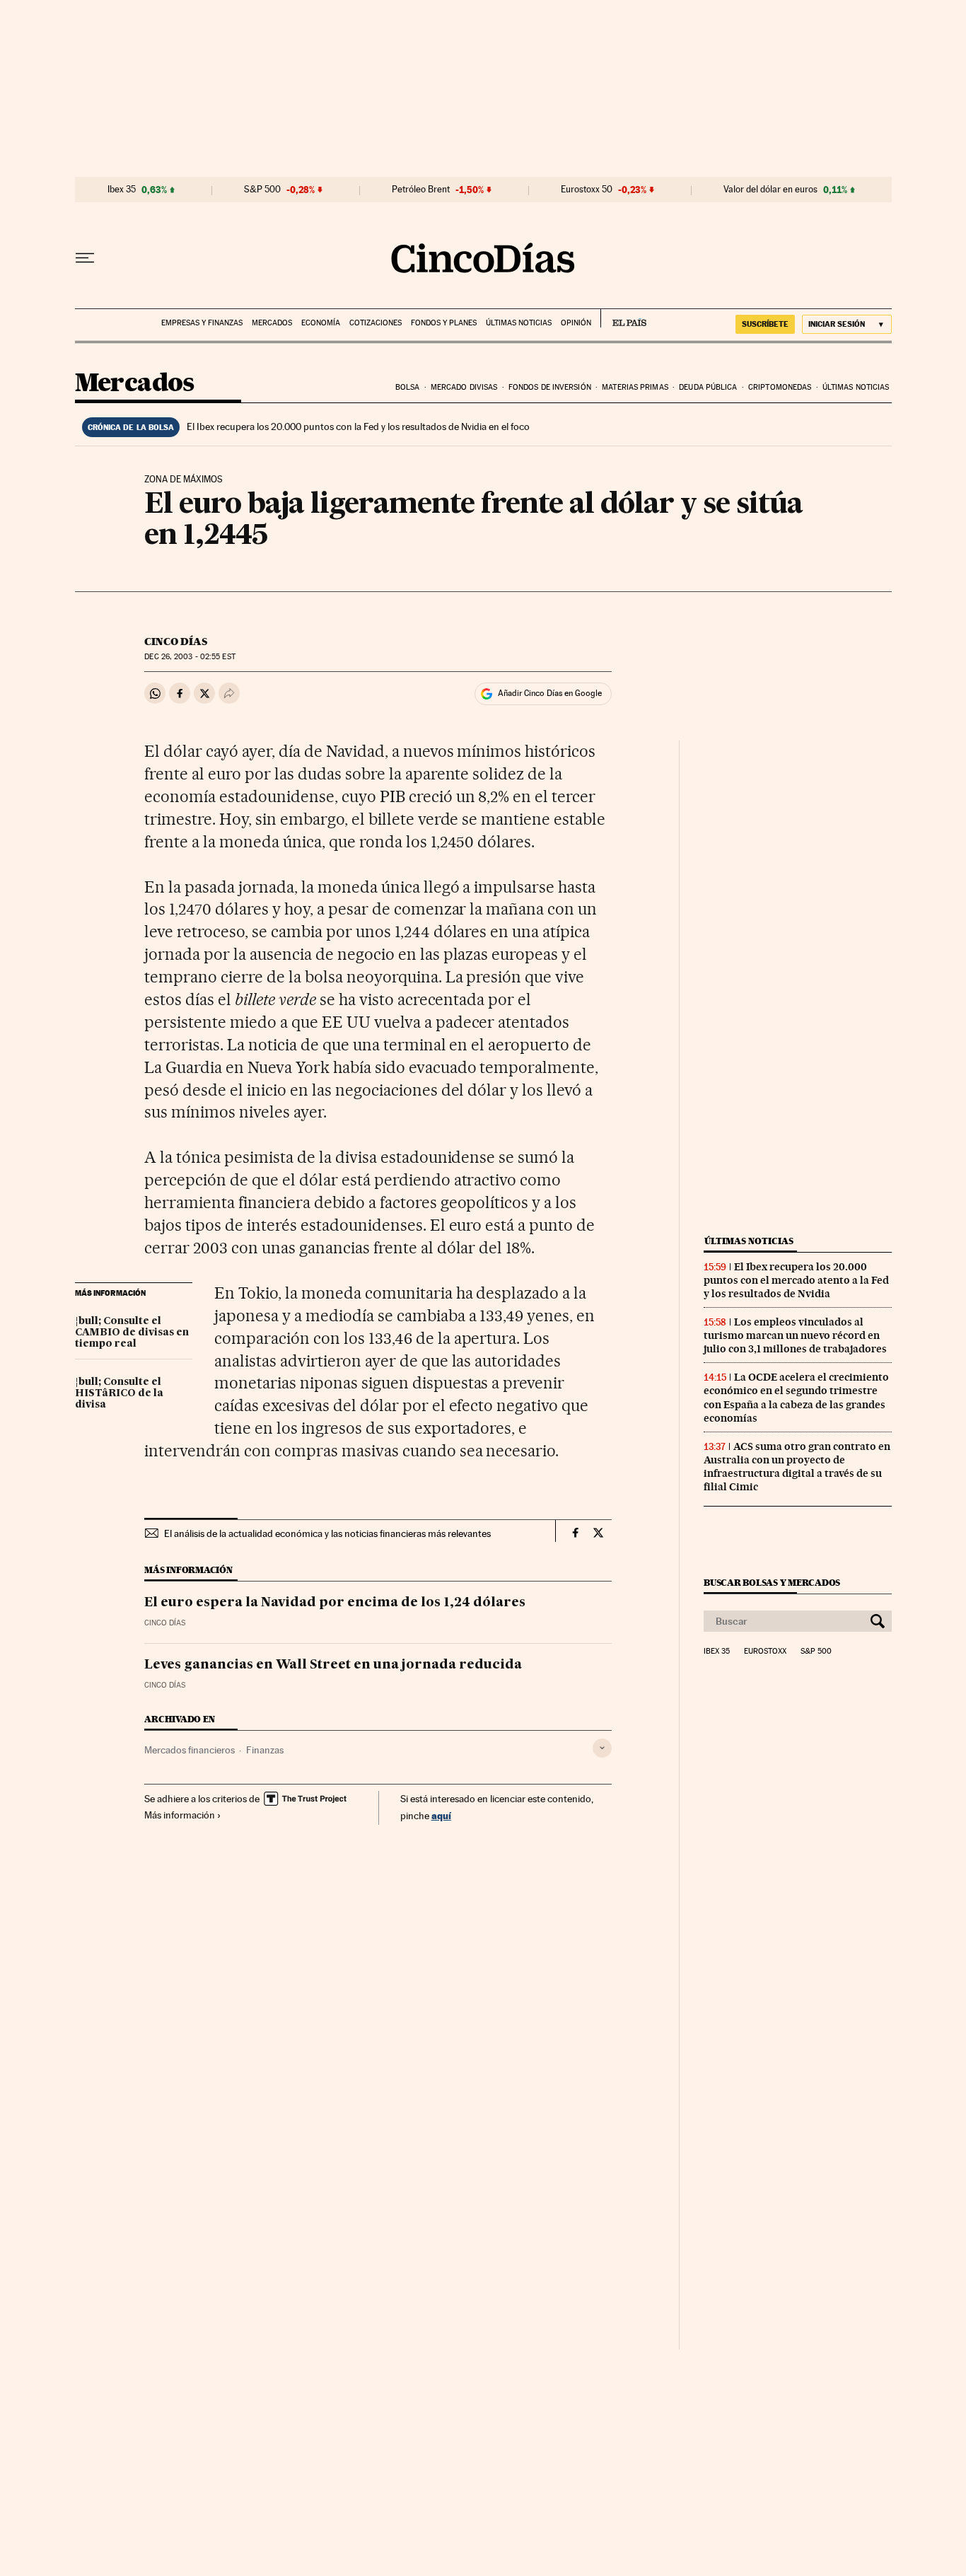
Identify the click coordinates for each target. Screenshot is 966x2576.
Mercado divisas (464, 387)
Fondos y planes (444, 323)
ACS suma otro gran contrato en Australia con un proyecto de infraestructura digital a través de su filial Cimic (797, 1467)
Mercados (272, 323)
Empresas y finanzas (202, 323)
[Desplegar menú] (85, 258)
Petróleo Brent (421, 190)
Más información (180, 1815)
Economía (321, 323)
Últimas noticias (519, 323)
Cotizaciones (376, 323)
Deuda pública (708, 387)
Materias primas (635, 387)
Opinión (576, 323)
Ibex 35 (122, 190)
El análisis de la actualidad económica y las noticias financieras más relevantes (327, 1533)
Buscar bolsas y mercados (772, 1583)
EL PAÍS (623, 318)
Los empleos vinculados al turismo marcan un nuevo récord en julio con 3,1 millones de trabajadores (795, 1335)
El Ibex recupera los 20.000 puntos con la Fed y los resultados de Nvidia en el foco (358, 427)
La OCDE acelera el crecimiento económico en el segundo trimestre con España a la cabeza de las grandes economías (796, 1397)
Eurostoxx (765, 1652)
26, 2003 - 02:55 (190, 657)
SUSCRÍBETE (765, 324)
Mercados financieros (190, 1750)
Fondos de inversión (550, 387)
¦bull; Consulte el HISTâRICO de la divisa (119, 1393)
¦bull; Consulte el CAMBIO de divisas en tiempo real (132, 1333)
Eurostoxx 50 (587, 190)
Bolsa (408, 387)
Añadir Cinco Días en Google (550, 693)
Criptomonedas (780, 387)
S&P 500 (262, 190)
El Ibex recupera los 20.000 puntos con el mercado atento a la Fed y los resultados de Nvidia (796, 1280)
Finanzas (265, 1750)
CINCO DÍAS (176, 642)
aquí (441, 1815)
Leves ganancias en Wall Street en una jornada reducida (333, 1665)
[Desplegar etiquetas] (602, 1748)
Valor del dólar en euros (770, 190)
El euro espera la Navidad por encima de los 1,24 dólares (335, 1603)
